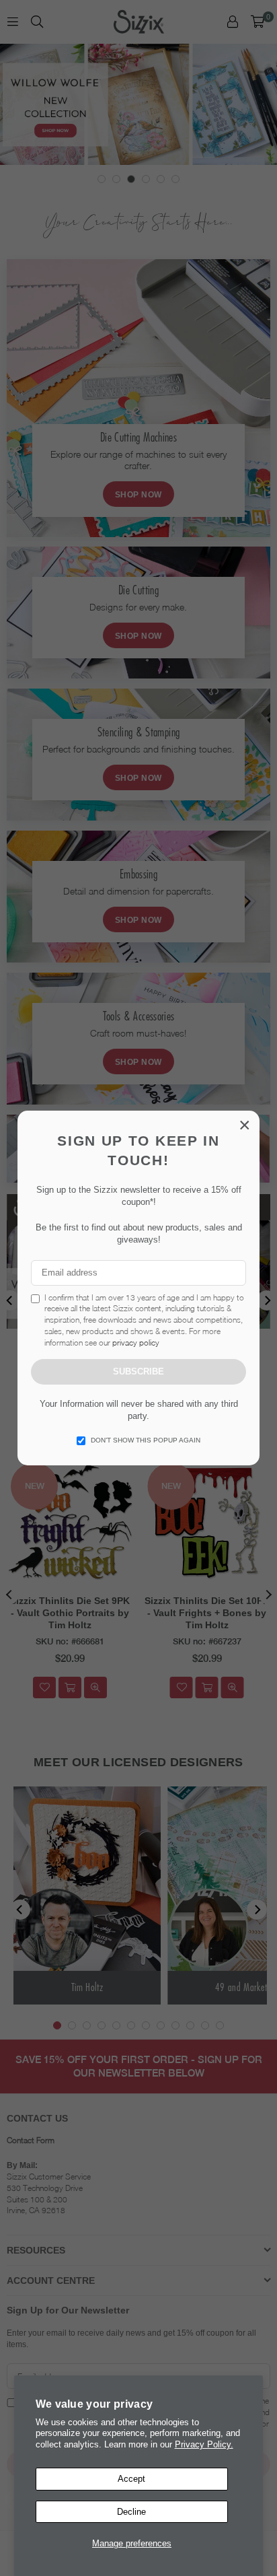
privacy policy (136, 1343)
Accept (131, 2479)
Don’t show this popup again (146, 1440)
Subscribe (138, 1371)
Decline (131, 2512)
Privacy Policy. (204, 2444)
